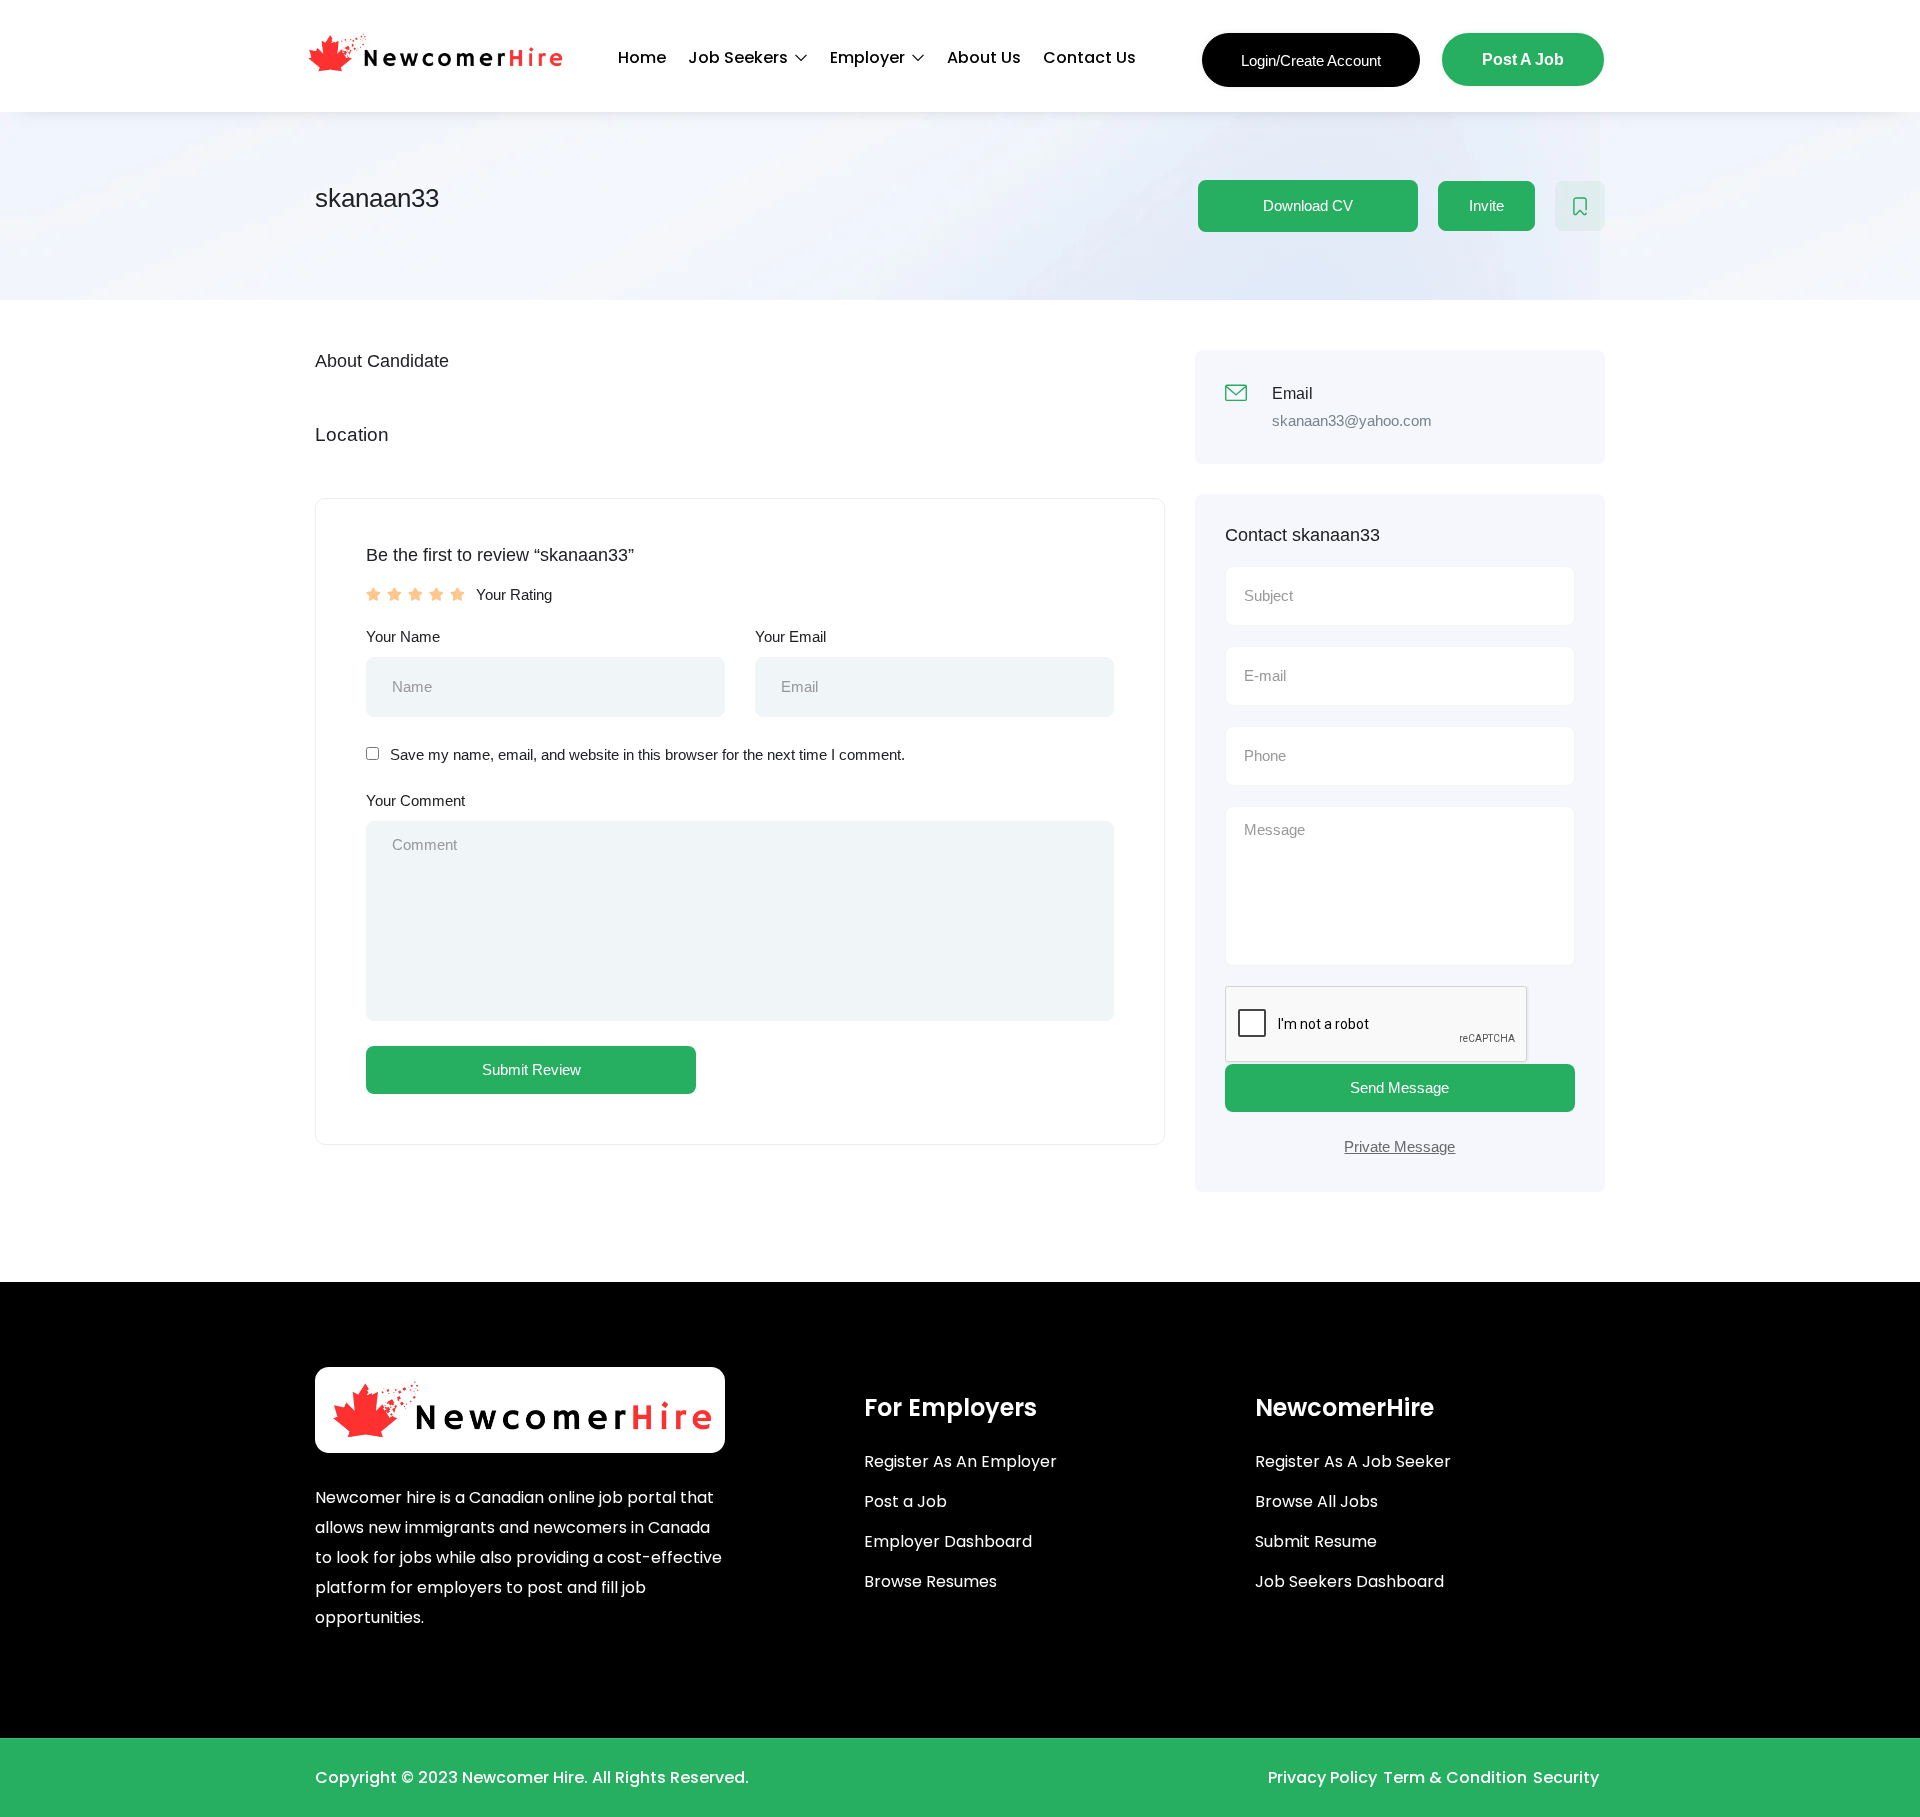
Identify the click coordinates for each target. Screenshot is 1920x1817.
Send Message (1399, 1087)
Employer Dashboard (948, 1541)
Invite (1486, 205)
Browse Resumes (930, 1581)
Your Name (403, 636)
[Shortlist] (1580, 206)
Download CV (1308, 205)
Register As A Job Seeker (1353, 1461)
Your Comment (415, 800)
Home (642, 57)
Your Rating (514, 594)
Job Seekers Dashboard (1349, 1581)
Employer (869, 57)
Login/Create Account (1311, 60)
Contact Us (1089, 57)
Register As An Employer (960, 1461)
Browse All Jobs (1316, 1501)
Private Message (1399, 1146)
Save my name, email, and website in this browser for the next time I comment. (647, 754)
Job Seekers (740, 57)
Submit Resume (1316, 1541)
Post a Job (905, 1501)
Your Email (790, 636)
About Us (984, 57)
